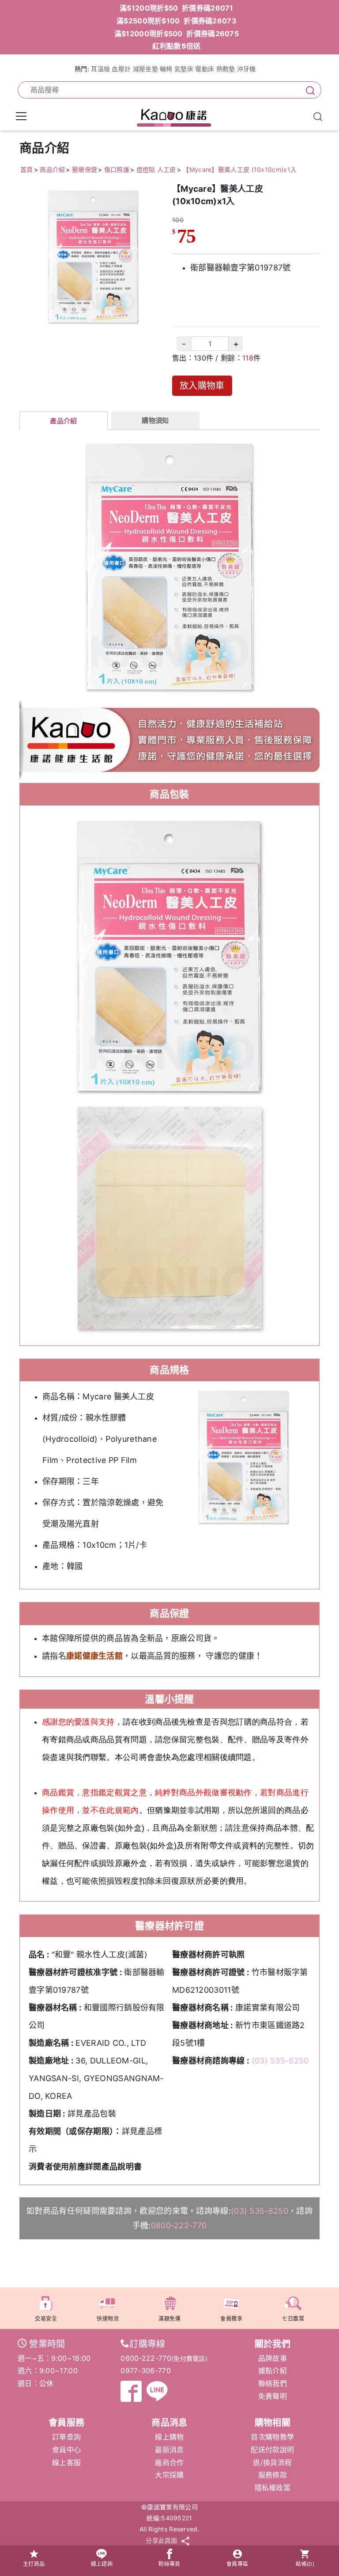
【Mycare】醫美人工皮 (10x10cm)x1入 (240, 169)
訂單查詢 (66, 2437)
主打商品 (34, 2564)
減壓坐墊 (145, 69)
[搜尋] (309, 90)
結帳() (305, 2564)
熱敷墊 (226, 69)
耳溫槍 (100, 69)
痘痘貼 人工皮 (156, 169)
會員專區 (237, 2564)
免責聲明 (273, 2396)
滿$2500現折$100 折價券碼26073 (177, 21)
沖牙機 (247, 69)
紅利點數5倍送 (176, 46)
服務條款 (273, 2475)
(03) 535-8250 (280, 2061)
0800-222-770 (179, 2225)
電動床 (205, 69)
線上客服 (66, 2462)
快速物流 (108, 2319)
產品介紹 (63, 421)
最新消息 (169, 2450)
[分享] (185, 2541)
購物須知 (155, 420)
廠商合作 (169, 2462)
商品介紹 (52, 169)
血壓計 (121, 69)
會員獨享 (231, 2319)
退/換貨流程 (272, 2462)
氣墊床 (184, 69)
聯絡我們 (273, 2383)
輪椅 (166, 69)
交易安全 (46, 2319)
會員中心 (66, 2450)
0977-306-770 (146, 2371)
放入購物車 (202, 386)
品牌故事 (273, 2358)
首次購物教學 (272, 2437)
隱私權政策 (273, 2488)
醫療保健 (85, 169)
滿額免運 (169, 2319)
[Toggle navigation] (21, 116)
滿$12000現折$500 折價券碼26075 (177, 34)
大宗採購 (169, 2475)
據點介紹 (273, 2371)
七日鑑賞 (293, 2319)
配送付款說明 (272, 2450)
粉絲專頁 (169, 2564)
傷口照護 (117, 169)
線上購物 (169, 2437)
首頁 (27, 169)
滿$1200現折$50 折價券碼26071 (177, 8)
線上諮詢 (102, 2564)
